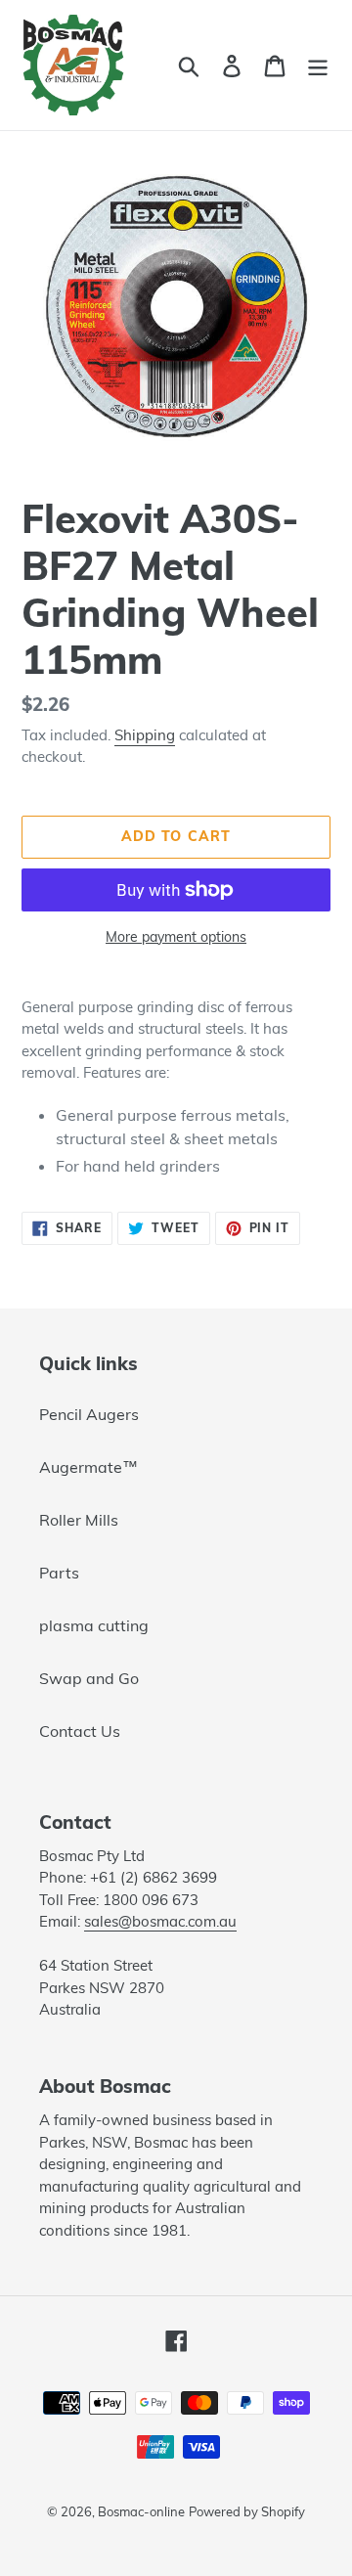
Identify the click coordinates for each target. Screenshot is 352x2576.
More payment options (176, 937)
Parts (59, 1573)
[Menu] (318, 65)
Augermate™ (88, 1467)
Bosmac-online (141, 2511)
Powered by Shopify (247, 2511)
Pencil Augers (89, 1414)
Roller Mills (79, 1520)
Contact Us (80, 1731)
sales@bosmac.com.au (160, 1921)
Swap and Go (89, 1678)
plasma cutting (94, 1625)
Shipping (145, 735)
